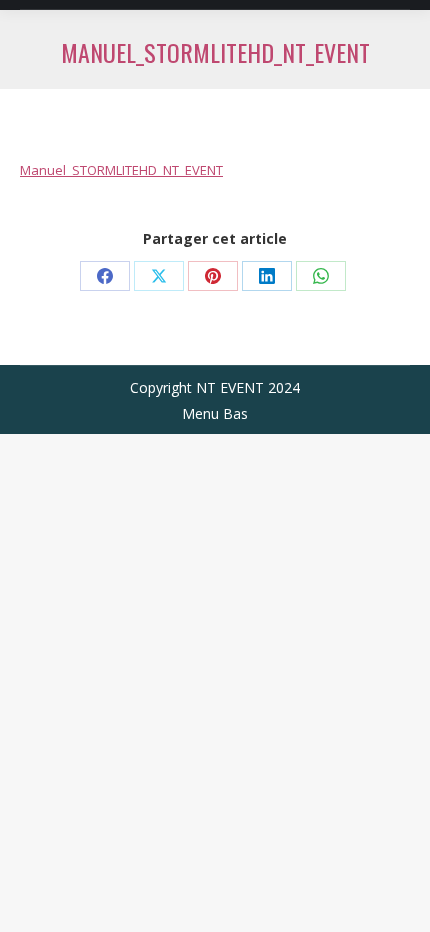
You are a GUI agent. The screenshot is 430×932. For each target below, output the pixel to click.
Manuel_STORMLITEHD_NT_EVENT (121, 170)
